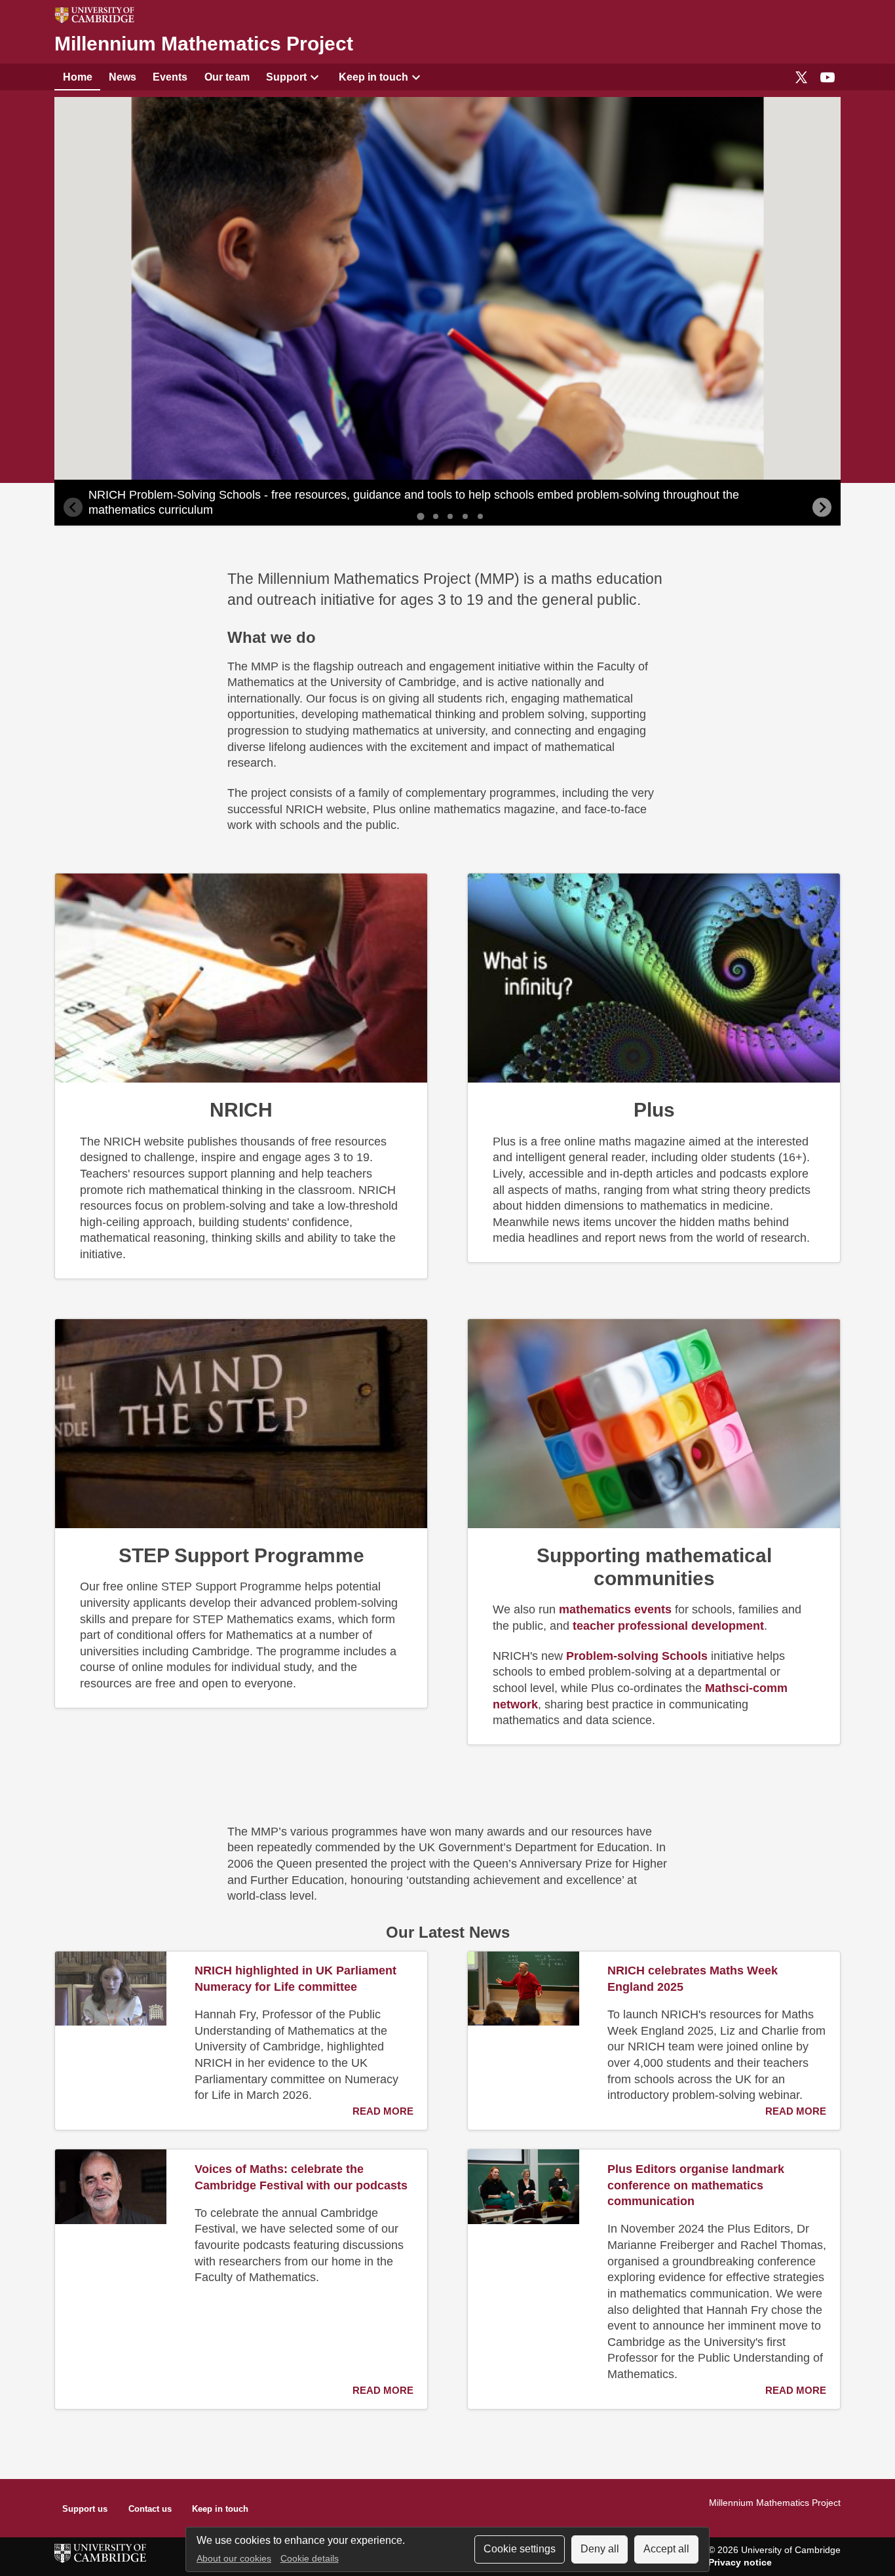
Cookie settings (520, 2549)
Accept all (666, 2549)
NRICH (241, 1109)
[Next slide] (822, 507)
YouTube (828, 77)
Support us (85, 2509)
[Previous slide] (73, 507)
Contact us (150, 2509)
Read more (383, 2111)
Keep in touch (373, 77)
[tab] (420, 517)
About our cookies (234, 2559)
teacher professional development (668, 1626)
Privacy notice (740, 2562)
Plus (654, 1109)
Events (170, 77)
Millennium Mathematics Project (204, 44)
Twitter (801, 77)
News (123, 77)
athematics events (615, 1609)
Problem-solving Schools (637, 1656)
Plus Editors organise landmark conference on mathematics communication (696, 2185)
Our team (227, 77)
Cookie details (310, 2559)
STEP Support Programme (241, 1555)
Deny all (600, 2549)
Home (78, 77)
